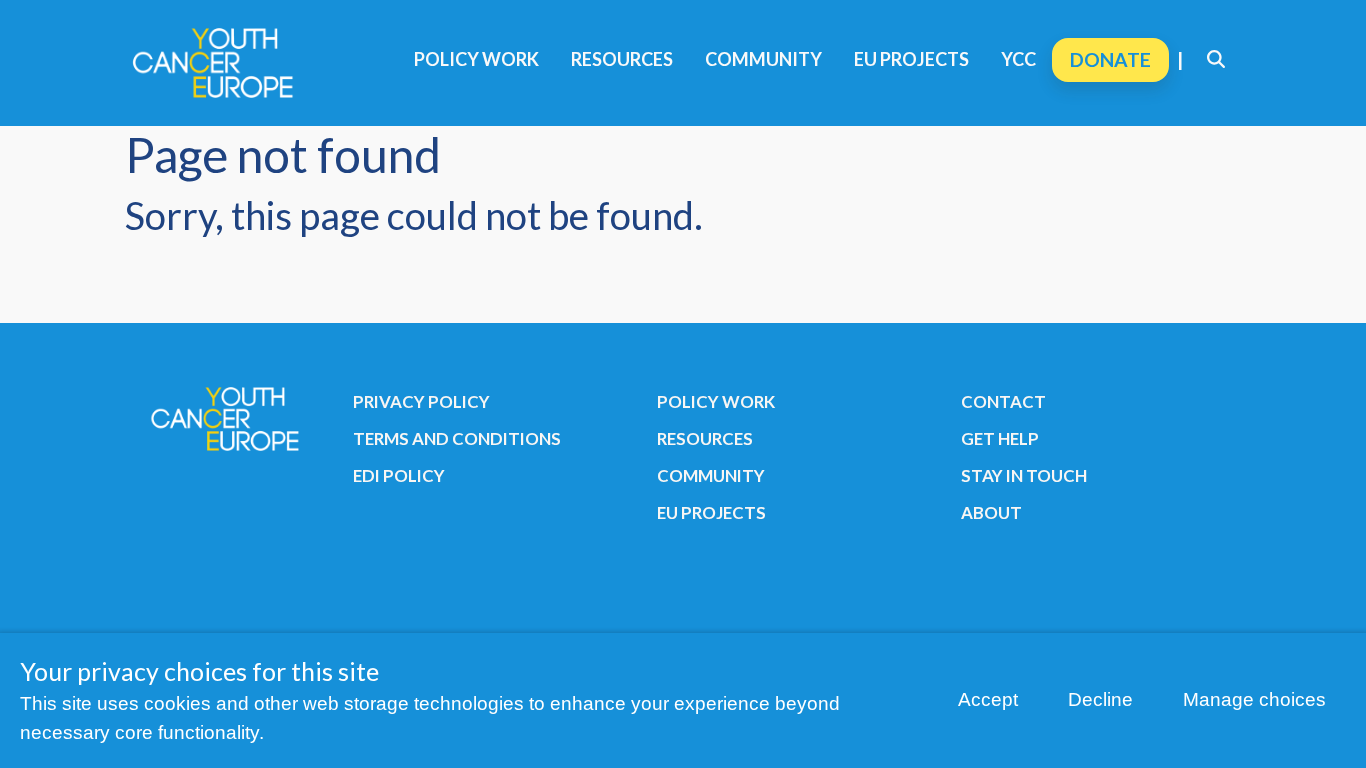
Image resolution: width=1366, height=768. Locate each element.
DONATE (1110, 59)
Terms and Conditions (457, 438)
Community (763, 59)
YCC (1018, 59)
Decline (1100, 699)
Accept (988, 699)
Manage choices (1254, 699)
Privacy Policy (421, 401)
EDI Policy (399, 475)
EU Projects (911, 59)
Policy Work (476, 59)
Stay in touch (1024, 475)
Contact (1003, 401)
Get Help (1000, 438)
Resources (622, 59)
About (991, 512)
